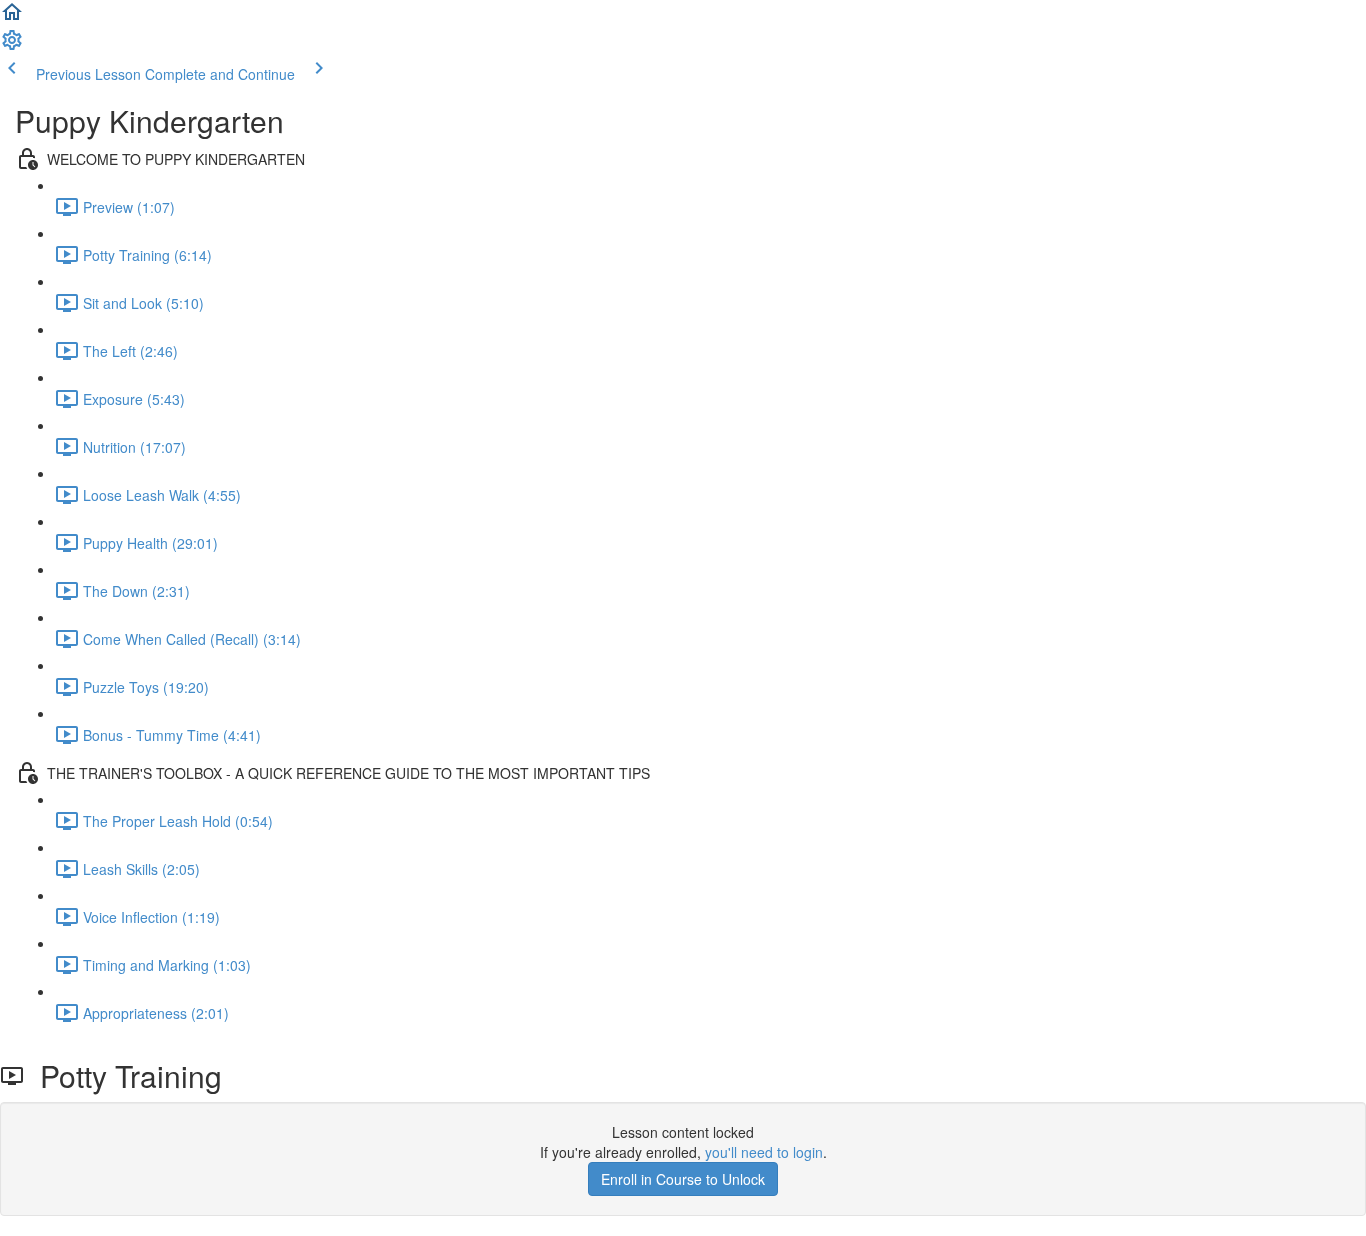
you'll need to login (764, 1152)
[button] (12, 18)
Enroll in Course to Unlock (683, 1179)
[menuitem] (12, 46)
